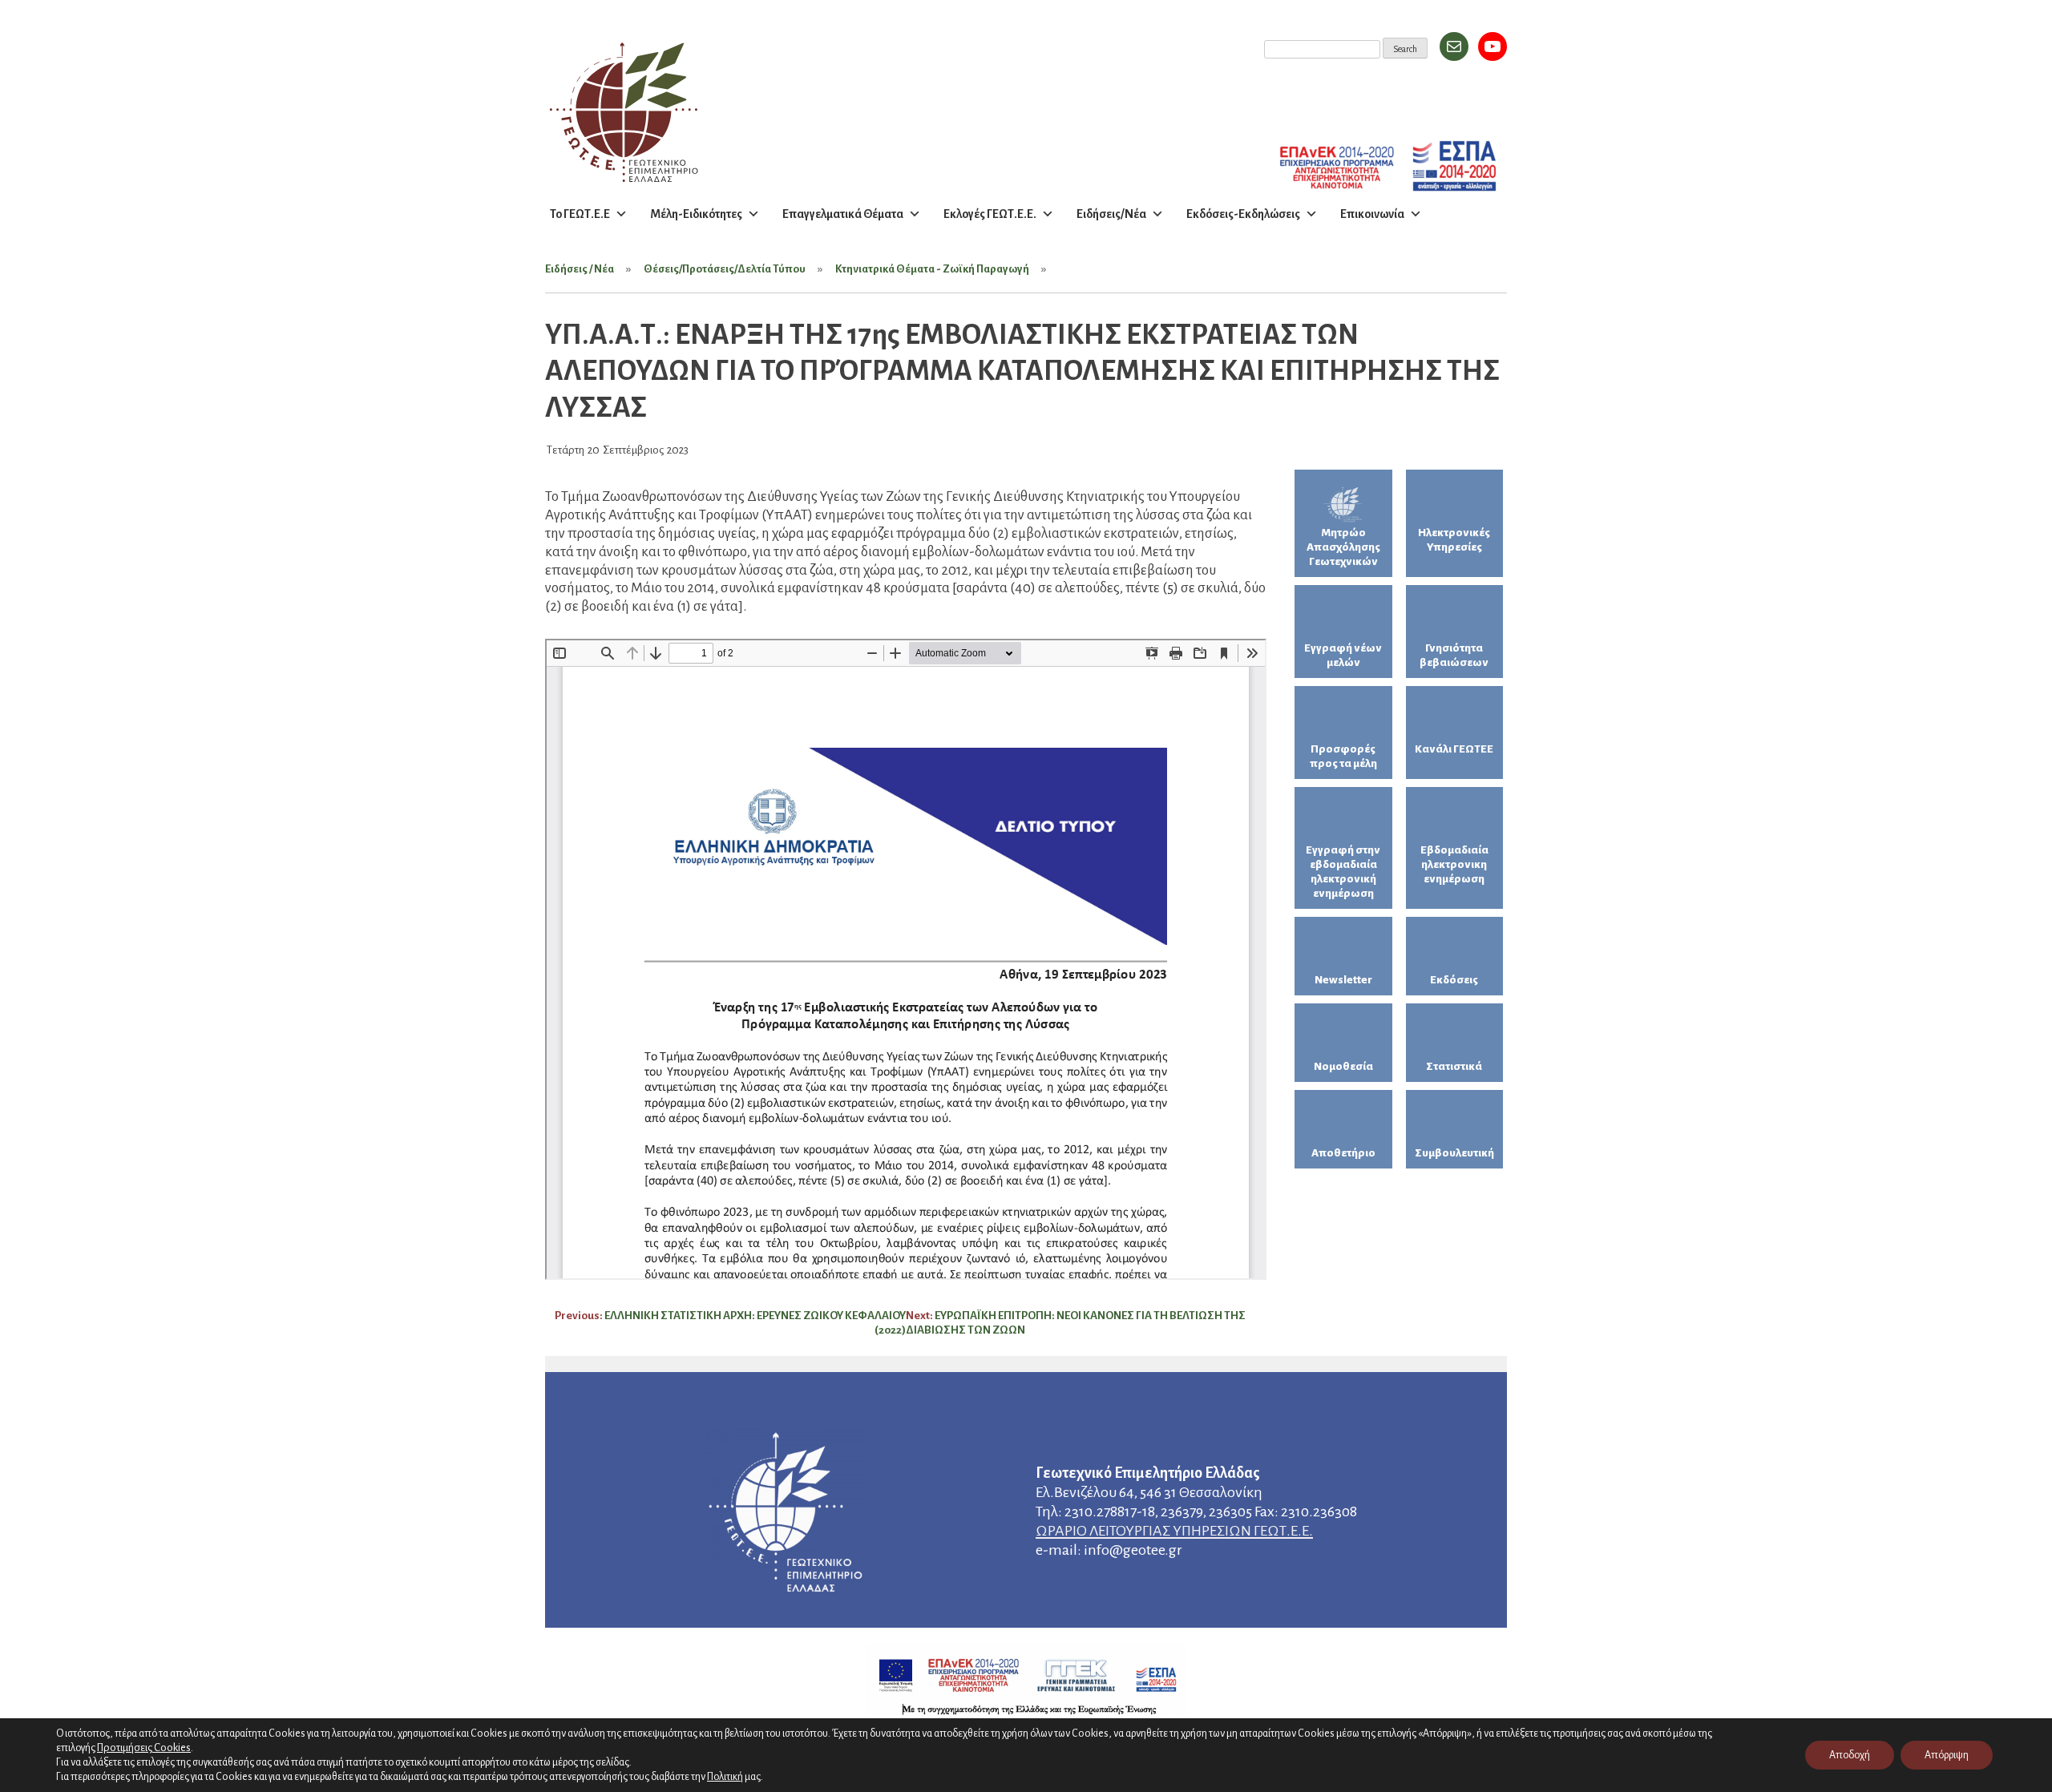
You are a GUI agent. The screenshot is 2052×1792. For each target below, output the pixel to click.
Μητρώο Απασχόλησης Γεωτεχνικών (1343, 547)
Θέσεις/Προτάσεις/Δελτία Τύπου (725, 269)
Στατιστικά (1454, 1066)
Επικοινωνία (1372, 214)
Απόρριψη (1947, 1755)
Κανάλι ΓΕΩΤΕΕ (1454, 749)
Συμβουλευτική (1454, 1153)
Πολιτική (725, 1777)
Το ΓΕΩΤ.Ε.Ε (580, 214)
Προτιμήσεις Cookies (144, 1748)
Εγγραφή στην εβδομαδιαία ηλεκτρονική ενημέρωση (1343, 872)
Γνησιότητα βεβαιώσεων (1454, 655)
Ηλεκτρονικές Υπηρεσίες (1454, 540)
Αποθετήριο (1343, 1153)
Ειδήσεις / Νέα (580, 269)
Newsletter (1343, 980)
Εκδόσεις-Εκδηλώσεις (1243, 214)
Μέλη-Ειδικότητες (696, 214)
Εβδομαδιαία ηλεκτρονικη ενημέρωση (1454, 864)
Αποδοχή (1850, 1755)
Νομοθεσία (1343, 1066)
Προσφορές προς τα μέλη (1343, 756)
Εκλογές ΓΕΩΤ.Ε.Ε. (990, 214)
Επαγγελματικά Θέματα (843, 214)
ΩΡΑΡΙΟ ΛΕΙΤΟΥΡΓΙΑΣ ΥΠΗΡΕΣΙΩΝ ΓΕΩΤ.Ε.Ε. (1174, 1531)
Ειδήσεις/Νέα (1111, 214)
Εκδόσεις (1454, 980)
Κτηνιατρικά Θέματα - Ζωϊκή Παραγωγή (932, 269)
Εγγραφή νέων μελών (1343, 655)
